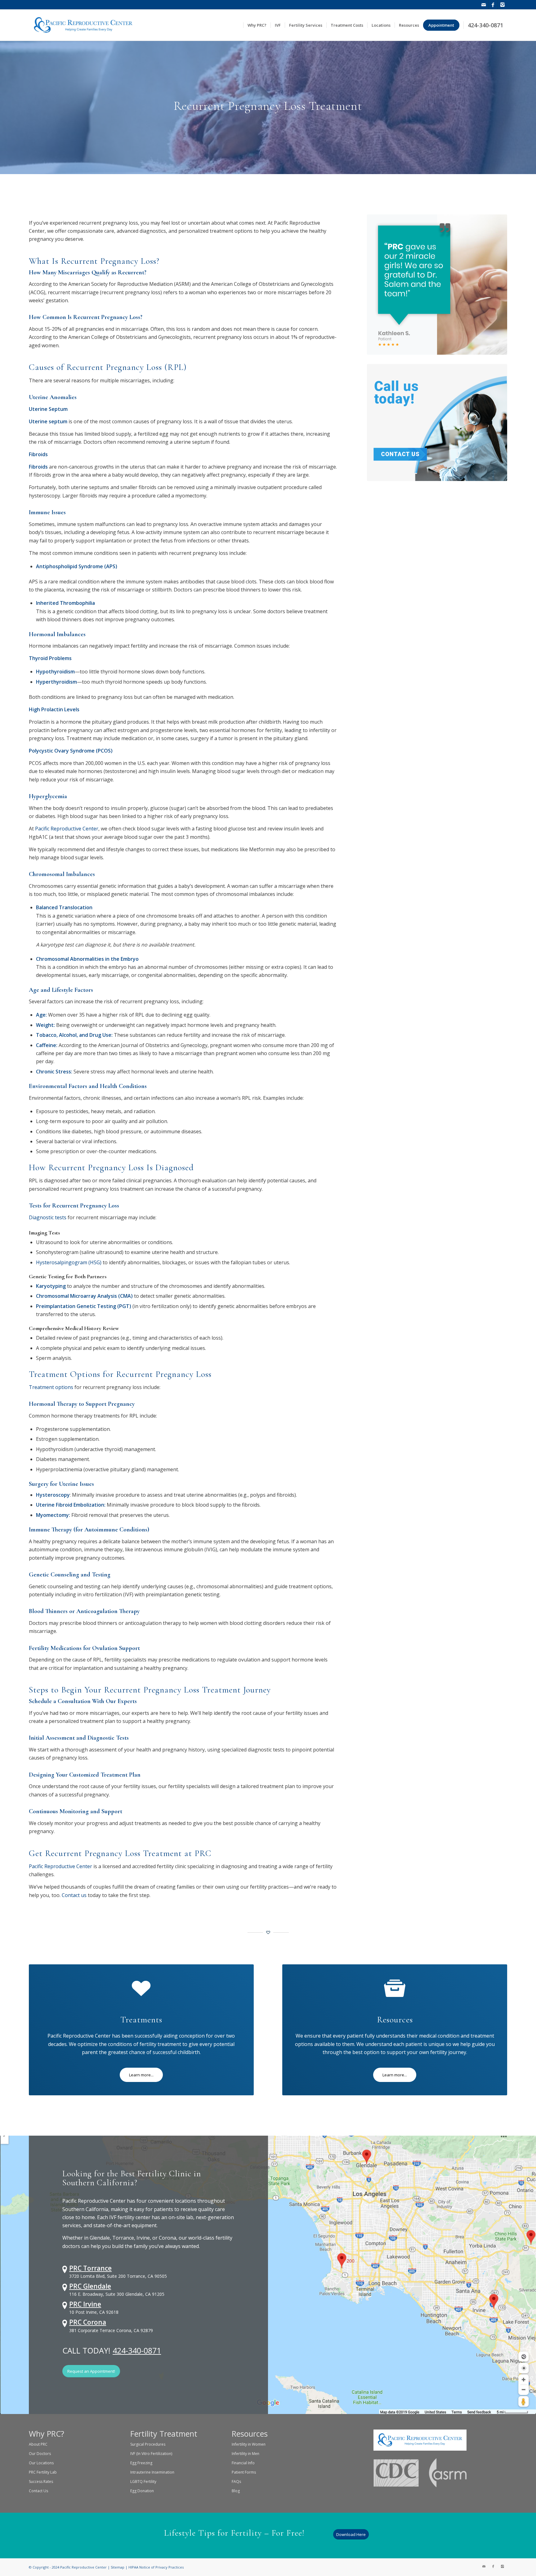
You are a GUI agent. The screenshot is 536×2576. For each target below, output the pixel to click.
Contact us (74, 1895)
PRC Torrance (90, 2268)
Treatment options (51, 1387)
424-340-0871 (137, 2350)
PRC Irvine (85, 2304)
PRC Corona (88, 2322)
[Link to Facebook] (493, 5)
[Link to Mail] (484, 5)
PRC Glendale (90, 2286)
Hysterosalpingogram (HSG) (69, 1262)
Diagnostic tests (48, 1217)
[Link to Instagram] (502, 5)
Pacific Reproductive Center (67, 829)
